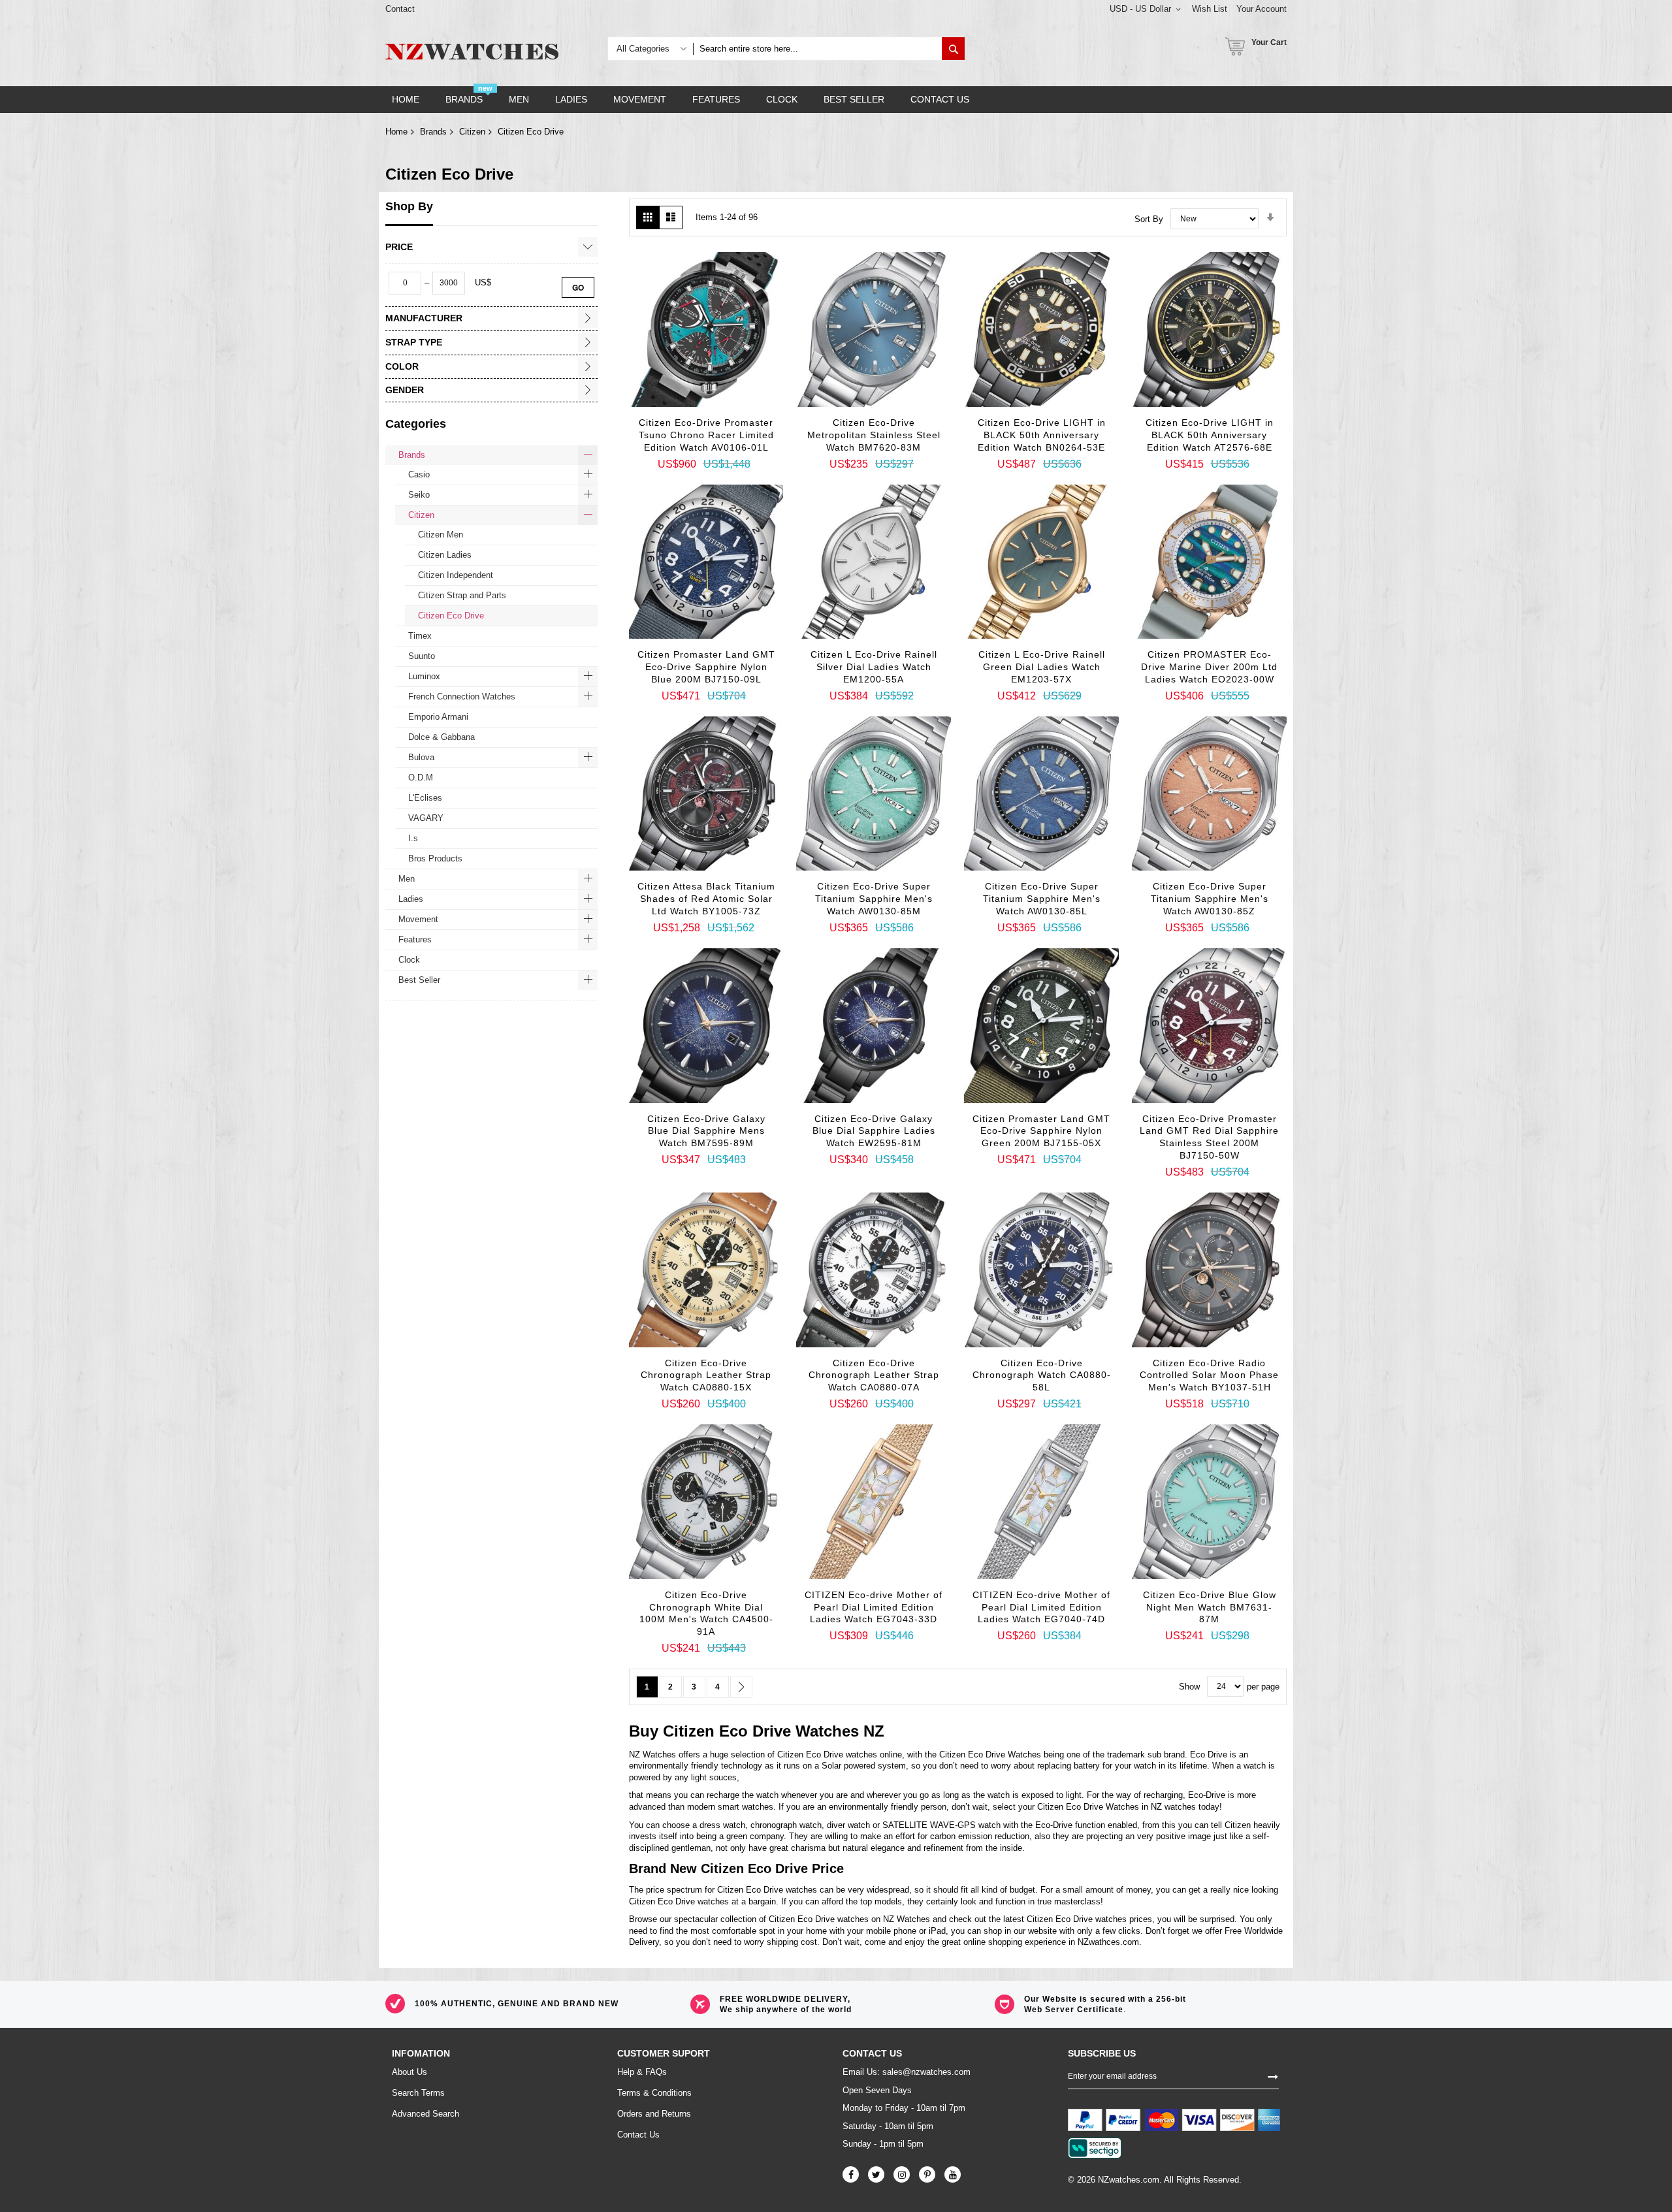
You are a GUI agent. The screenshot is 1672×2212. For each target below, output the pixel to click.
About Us (410, 2072)
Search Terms (418, 2093)
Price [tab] (399, 247)
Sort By (1149, 218)
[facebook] (851, 2174)
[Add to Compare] (755, 430)
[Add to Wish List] (722, 426)
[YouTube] (953, 2174)
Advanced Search (426, 2114)
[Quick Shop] (690, 423)
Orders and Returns (654, 2114)
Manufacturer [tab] (424, 318)
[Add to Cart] (657, 400)
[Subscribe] (1273, 2076)
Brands (433, 132)
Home (396, 132)
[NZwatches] (472, 52)
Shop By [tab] (409, 206)
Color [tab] (402, 366)
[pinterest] (927, 2174)
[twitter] (876, 2174)
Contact (400, 9)
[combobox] (817, 49)
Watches (827, 1731)
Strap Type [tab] (414, 342)
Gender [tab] (405, 390)
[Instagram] (902, 2174)
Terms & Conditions (654, 2093)
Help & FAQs (642, 2072)
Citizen (472, 132)
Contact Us (638, 2135)
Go (578, 287)
